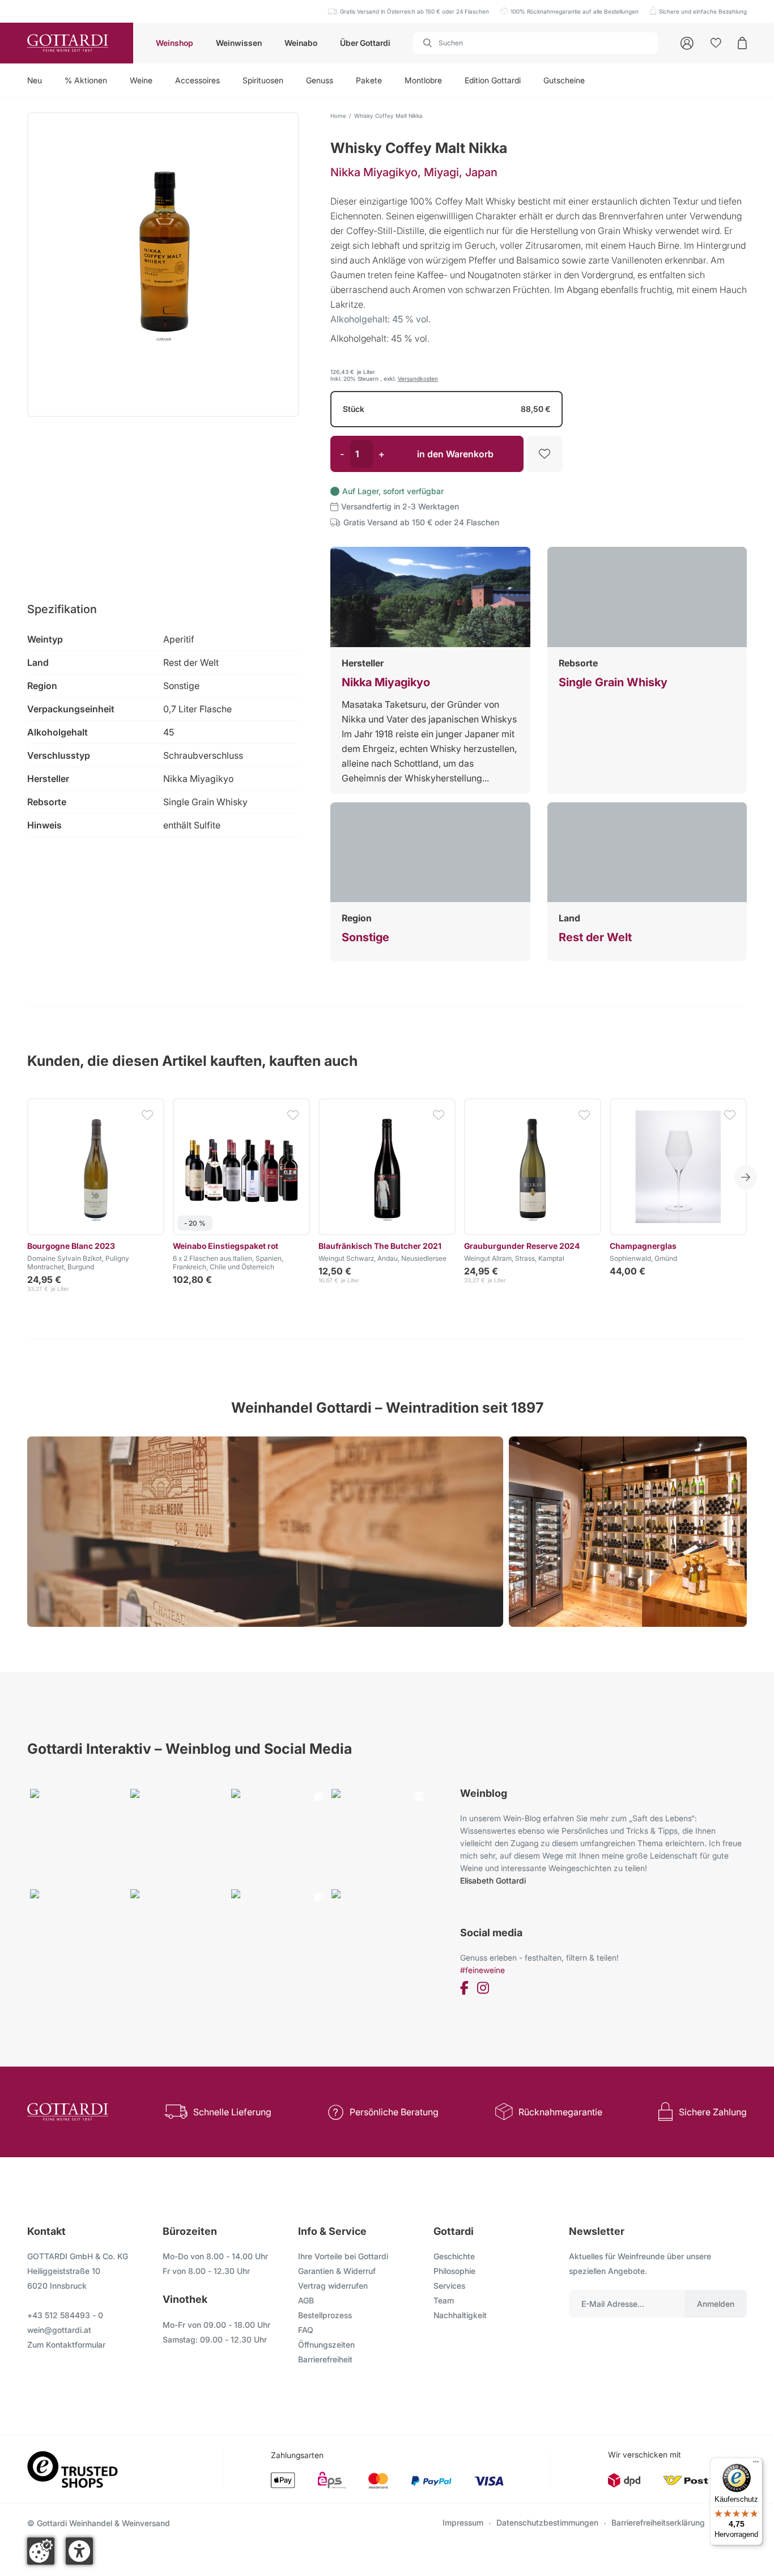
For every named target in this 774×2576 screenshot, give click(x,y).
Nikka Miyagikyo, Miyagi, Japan (414, 172)
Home (338, 116)
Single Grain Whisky (613, 682)
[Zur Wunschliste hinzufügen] (545, 454)
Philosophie (454, 2271)
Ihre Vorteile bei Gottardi (343, 2256)
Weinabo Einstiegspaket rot (226, 1246)
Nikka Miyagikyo (386, 682)
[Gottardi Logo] (67, 43)
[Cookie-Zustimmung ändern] (41, 2551)
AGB (306, 2300)
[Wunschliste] (716, 43)
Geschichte (454, 2256)
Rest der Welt (595, 937)
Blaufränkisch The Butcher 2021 (380, 1246)
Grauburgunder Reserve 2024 (522, 1246)
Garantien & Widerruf (337, 2271)
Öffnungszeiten (326, 2345)
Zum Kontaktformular (66, 2345)
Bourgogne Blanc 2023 (71, 1246)
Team (444, 2300)
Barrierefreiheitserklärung (658, 2522)
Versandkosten (418, 379)
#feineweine (482, 1970)
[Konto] (687, 43)
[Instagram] (483, 1990)
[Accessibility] (79, 2551)
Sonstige (365, 937)
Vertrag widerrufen (333, 2286)
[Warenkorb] (742, 43)
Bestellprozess (325, 2315)
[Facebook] (464, 1990)
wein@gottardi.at (59, 2330)
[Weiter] (746, 1178)
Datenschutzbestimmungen (547, 2522)
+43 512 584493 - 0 (65, 2315)
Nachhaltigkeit (460, 2315)
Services (449, 2286)
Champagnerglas (643, 1246)
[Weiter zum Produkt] (96, 1167)
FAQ (306, 2330)
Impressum (463, 2522)
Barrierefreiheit (325, 2359)
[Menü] (756, 2464)
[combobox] (535, 43)
